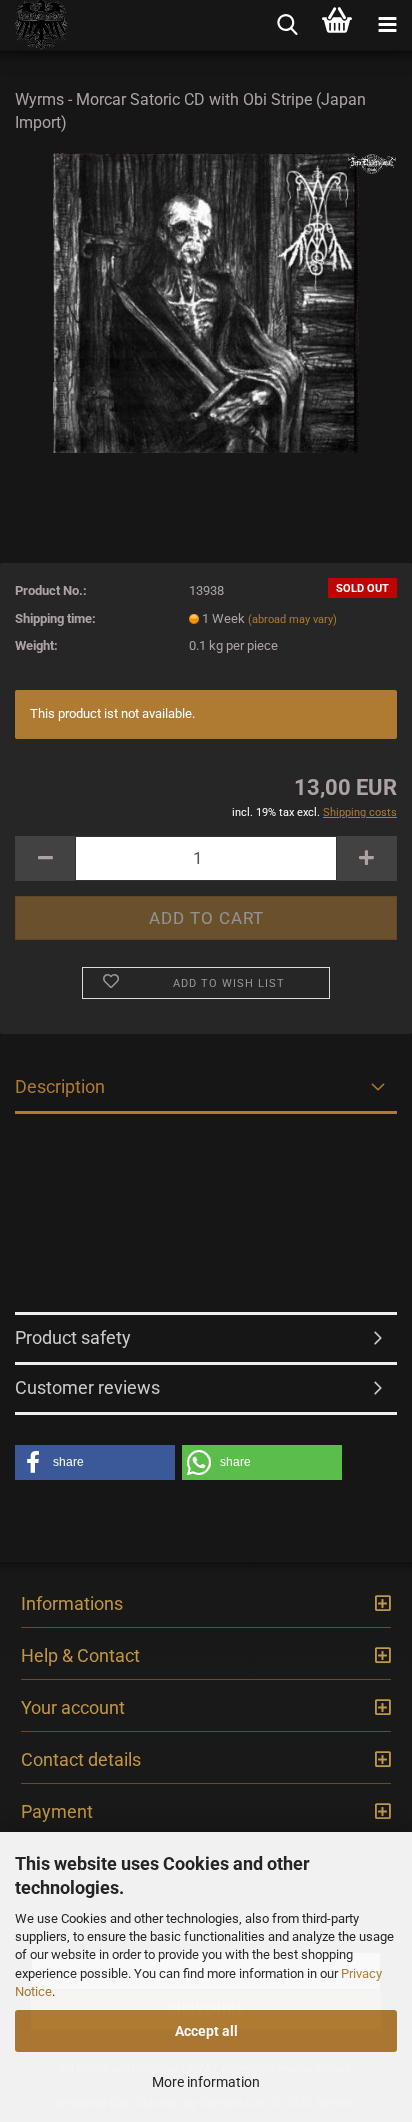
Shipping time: (55, 618)
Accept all (206, 2031)
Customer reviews (87, 1387)
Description (60, 1086)
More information (206, 2082)
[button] (95, 1462)
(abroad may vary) (292, 619)
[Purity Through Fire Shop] (34, 25)
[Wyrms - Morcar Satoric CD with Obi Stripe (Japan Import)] (205, 301)
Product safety (73, 1337)
